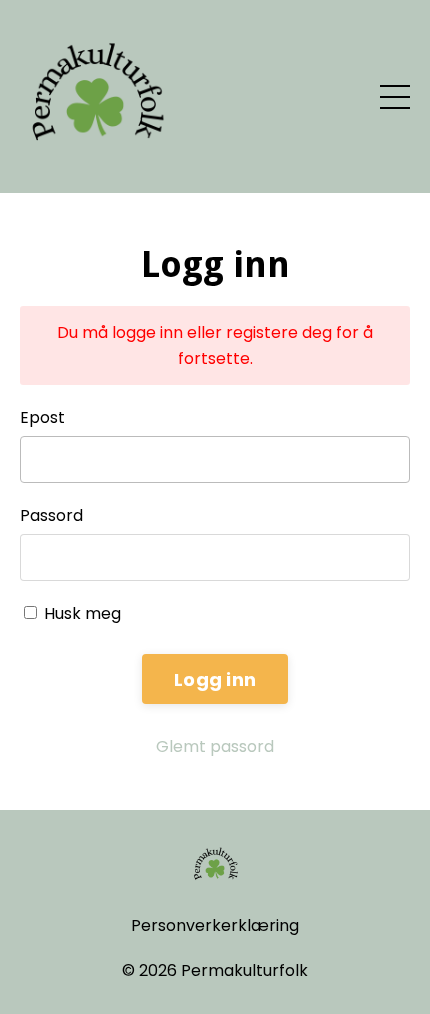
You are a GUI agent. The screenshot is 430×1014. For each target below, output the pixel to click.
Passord (51, 515)
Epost (42, 417)
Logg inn (215, 679)
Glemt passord (215, 746)
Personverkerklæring (215, 925)
